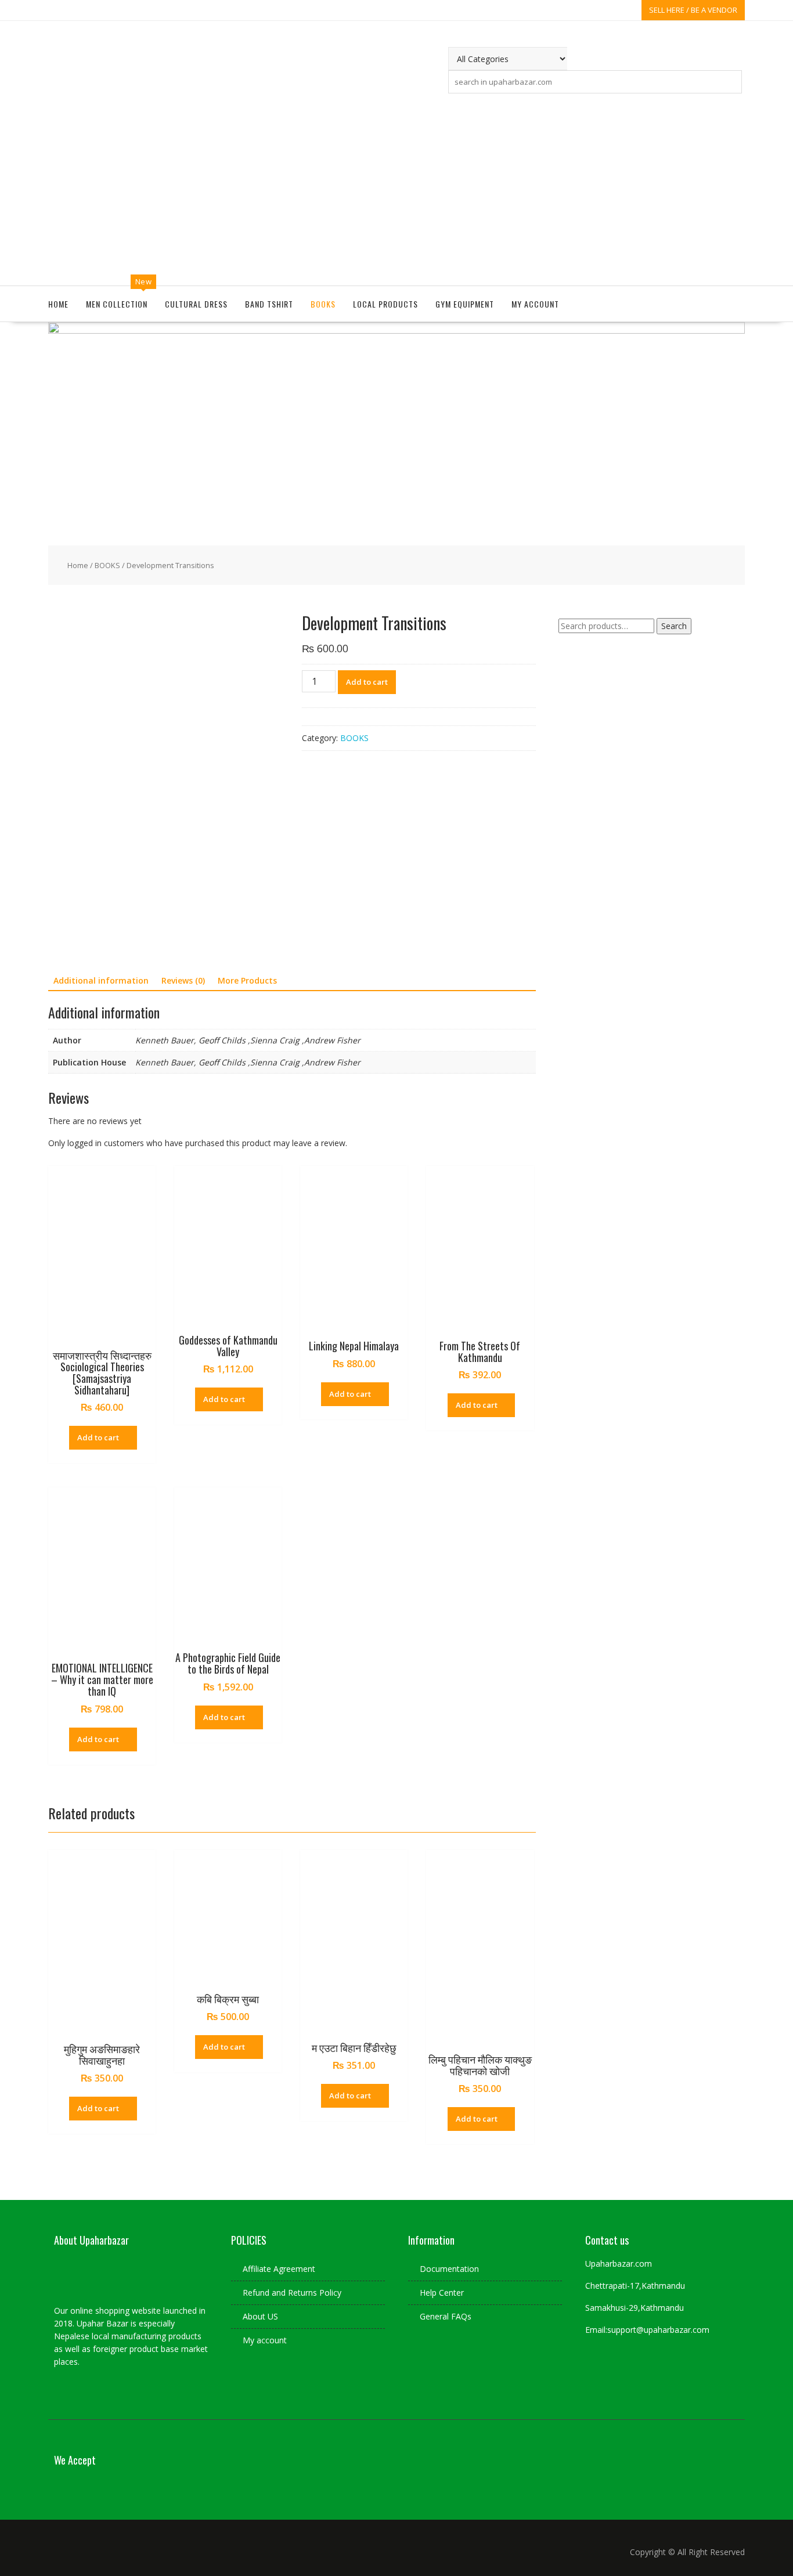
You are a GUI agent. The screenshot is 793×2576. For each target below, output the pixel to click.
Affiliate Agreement (279, 2269)
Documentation (449, 2269)
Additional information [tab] (101, 980)
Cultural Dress (196, 304)
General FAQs (446, 2316)
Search (674, 626)
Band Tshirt (269, 304)
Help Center (442, 2293)
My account (535, 304)
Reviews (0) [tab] (183, 980)
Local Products (385, 304)
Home (58, 304)
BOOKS (323, 304)
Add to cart (367, 682)
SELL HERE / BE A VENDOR (693, 10)
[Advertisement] (396, 187)
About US (260, 2316)
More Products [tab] (247, 980)
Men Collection (117, 304)
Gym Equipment (465, 304)
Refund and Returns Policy (292, 2293)
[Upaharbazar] (396, 330)
